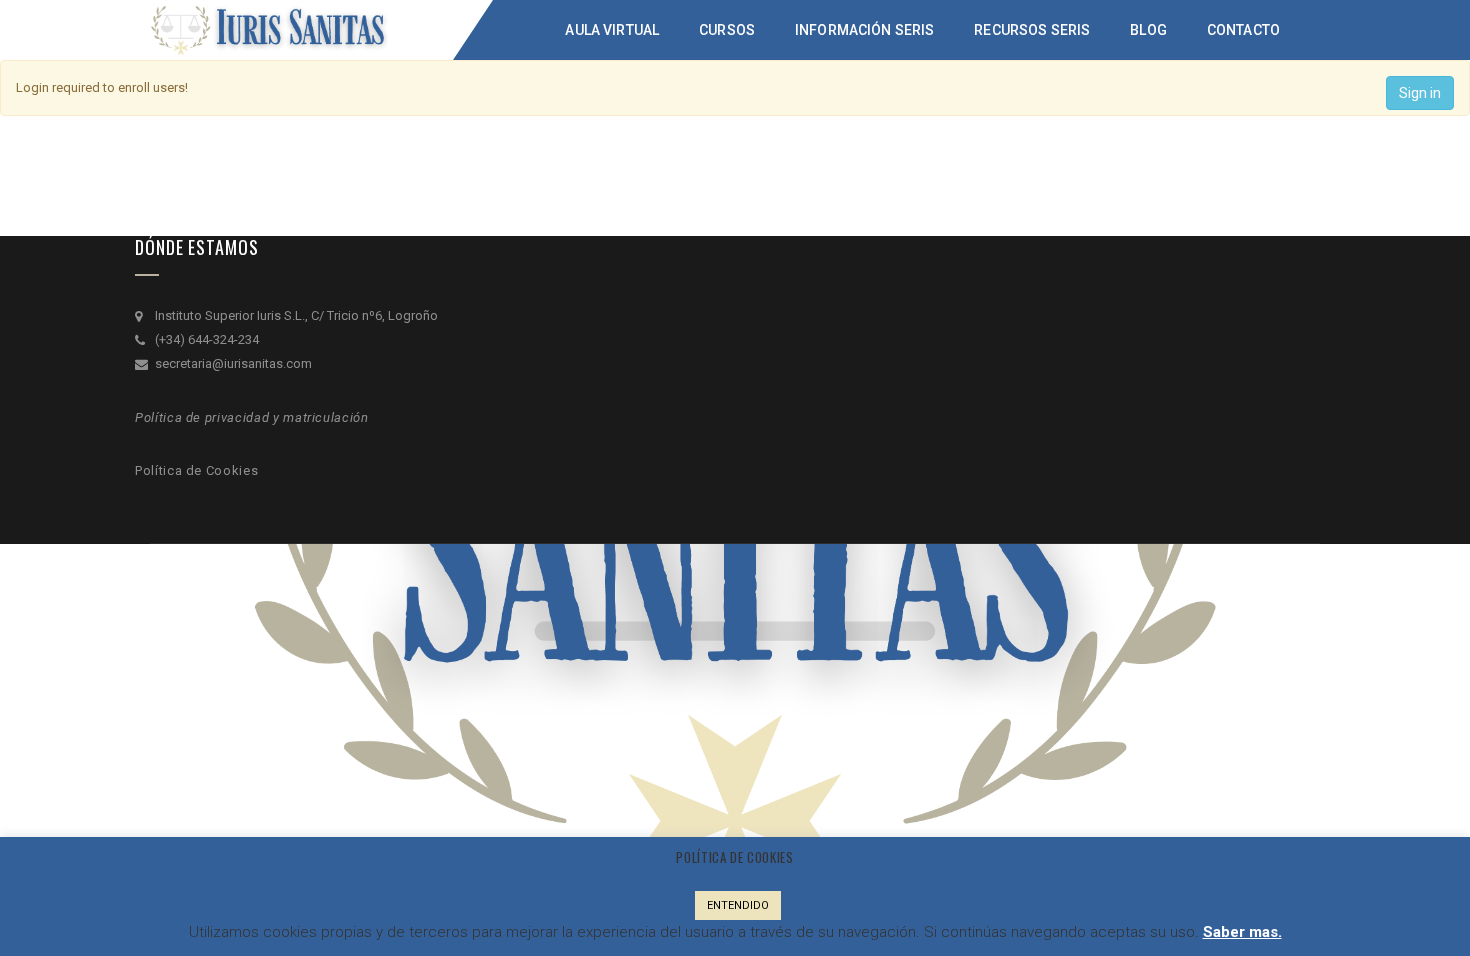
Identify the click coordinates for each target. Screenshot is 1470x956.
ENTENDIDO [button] (738, 905)
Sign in (1420, 93)
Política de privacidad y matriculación (252, 417)
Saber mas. (1242, 932)
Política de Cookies (196, 470)
